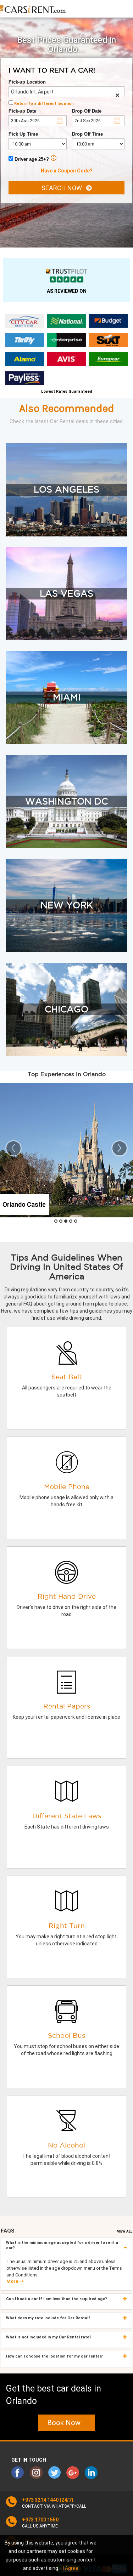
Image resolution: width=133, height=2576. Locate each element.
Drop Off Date (87, 111)
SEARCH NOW (64, 188)
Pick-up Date (22, 111)
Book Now (66, 2423)
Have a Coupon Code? (67, 171)
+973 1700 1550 (40, 2520)
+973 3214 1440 (40, 2500)
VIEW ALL (125, 2231)
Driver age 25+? (31, 159)
